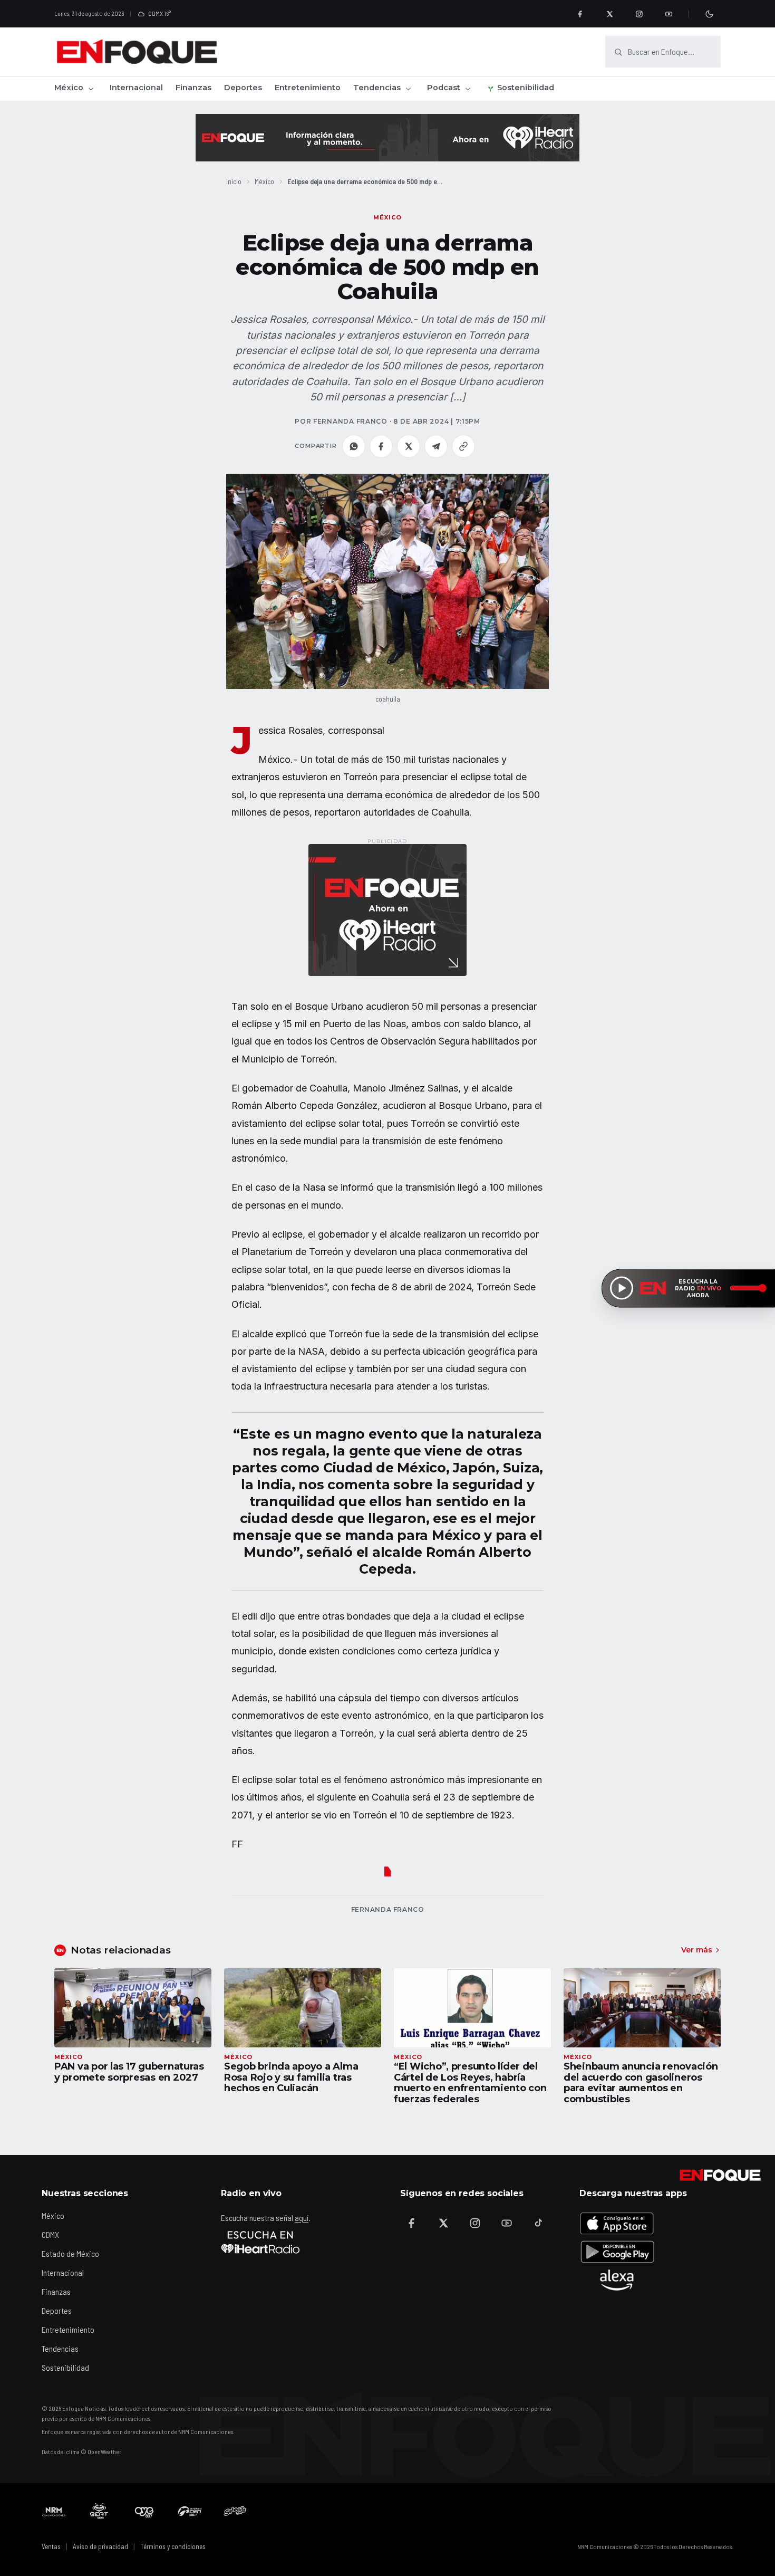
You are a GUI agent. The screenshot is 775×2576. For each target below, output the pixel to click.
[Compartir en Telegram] (436, 446)
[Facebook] (580, 14)
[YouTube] (669, 14)
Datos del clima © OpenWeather (81, 2451)
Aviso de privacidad (100, 2546)
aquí (302, 2218)
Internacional (136, 88)
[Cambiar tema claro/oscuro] (709, 14)
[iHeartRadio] (260, 2242)
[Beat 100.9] (99, 2511)
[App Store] (617, 2223)
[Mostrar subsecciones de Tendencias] (408, 89)
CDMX (50, 2234)
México (69, 88)
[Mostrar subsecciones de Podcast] (468, 89)
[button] (387, 582)
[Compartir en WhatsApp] (354, 446)
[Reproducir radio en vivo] (622, 1288)
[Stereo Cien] (190, 2511)
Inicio (234, 181)
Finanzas (193, 88)
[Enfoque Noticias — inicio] (137, 52)
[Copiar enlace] (463, 446)
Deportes (243, 88)
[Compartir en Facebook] (381, 446)
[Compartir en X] (409, 446)
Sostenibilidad (526, 88)
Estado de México (70, 2253)
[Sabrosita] (235, 2511)
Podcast (444, 88)
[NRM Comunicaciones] (54, 2511)
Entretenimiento (308, 88)
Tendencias (377, 88)
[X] (609, 14)
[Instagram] (639, 14)
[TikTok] (538, 2223)
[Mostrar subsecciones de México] (91, 89)
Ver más (697, 1950)
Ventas (51, 2546)
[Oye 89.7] (144, 2511)
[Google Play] (617, 2252)
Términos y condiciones (173, 2546)
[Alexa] (617, 2280)
